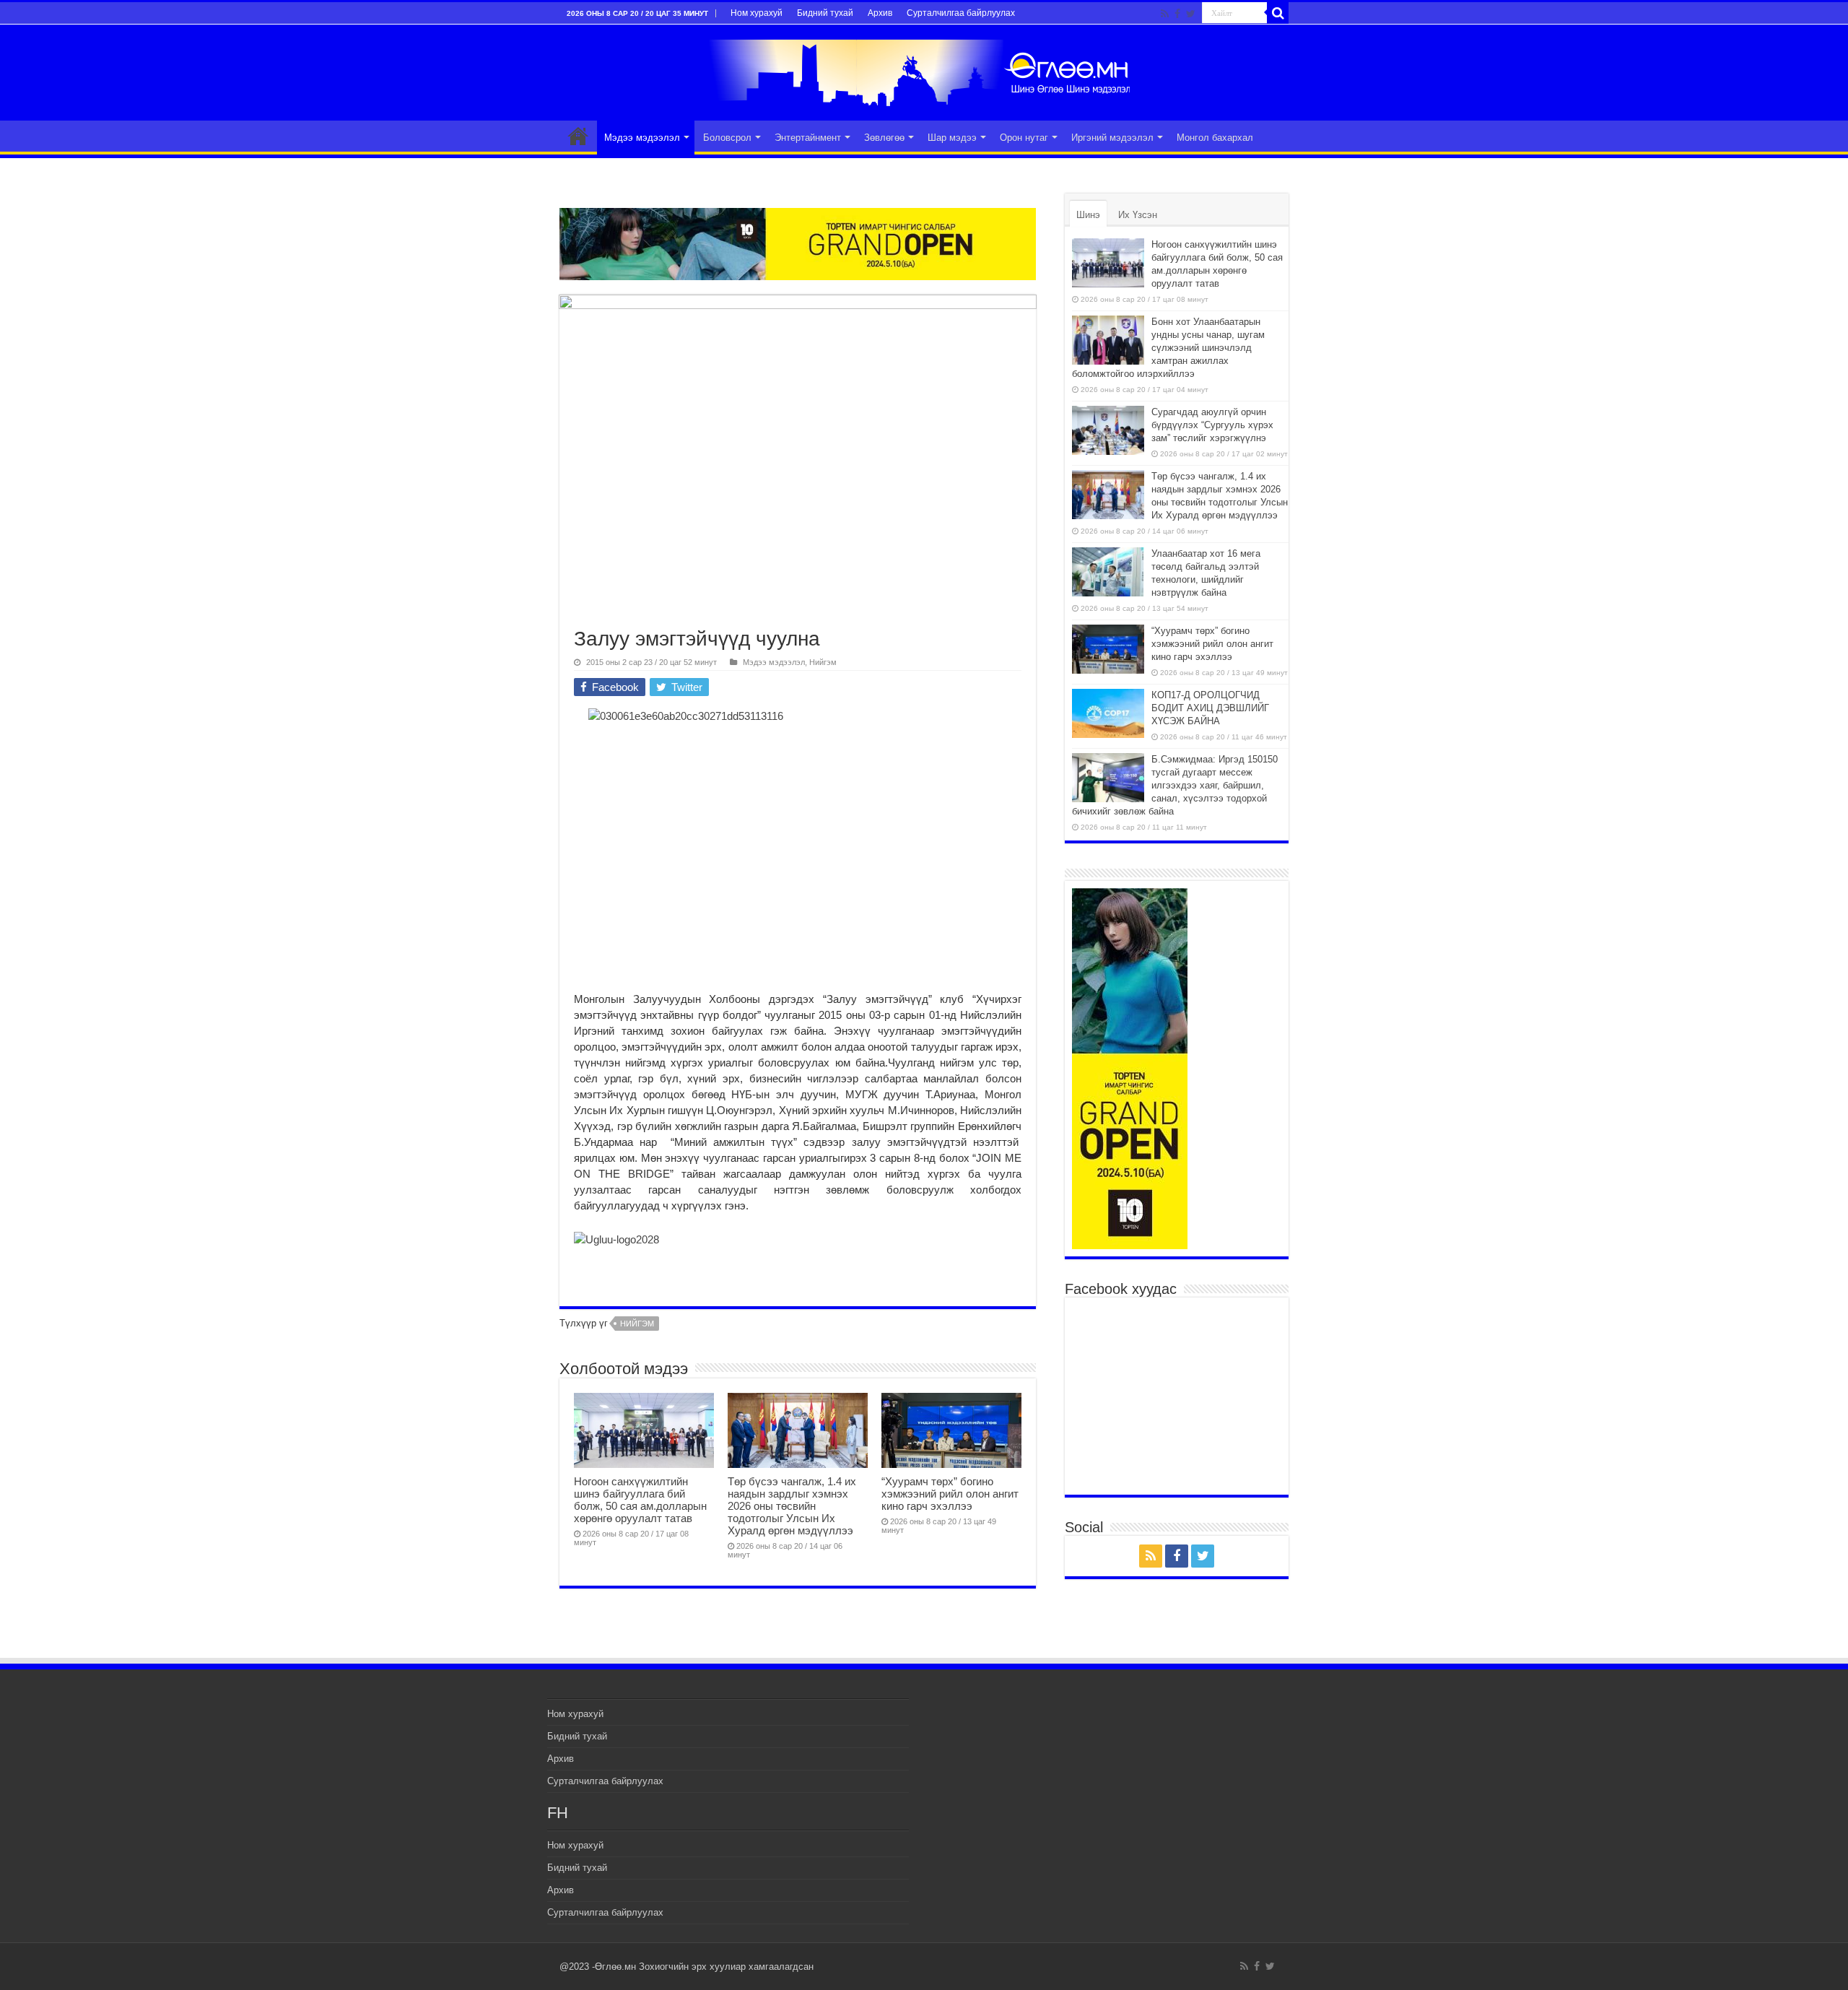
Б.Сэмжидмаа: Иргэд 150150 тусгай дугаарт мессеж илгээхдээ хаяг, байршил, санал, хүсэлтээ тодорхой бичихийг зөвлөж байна (1175, 785)
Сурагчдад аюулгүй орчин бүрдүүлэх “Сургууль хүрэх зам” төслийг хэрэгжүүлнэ (1212, 425)
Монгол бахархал (1215, 138)
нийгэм (637, 1324)
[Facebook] (1177, 14)
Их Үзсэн (1138, 215)
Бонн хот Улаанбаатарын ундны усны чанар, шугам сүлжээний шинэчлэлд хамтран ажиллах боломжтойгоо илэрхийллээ (1168, 348)
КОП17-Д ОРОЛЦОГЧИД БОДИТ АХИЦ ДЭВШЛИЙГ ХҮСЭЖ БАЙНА (1210, 708)
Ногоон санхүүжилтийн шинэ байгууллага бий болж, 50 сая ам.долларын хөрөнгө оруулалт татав (640, 1500)
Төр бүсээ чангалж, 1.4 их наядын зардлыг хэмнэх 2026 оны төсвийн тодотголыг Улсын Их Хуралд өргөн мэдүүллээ (792, 1506)
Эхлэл (578, 136)
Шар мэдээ (952, 138)
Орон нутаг (1024, 138)
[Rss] (1165, 14)
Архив (880, 13)
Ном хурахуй (757, 13)
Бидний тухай (825, 13)
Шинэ (1088, 215)
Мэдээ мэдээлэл (642, 138)
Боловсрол (727, 138)
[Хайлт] (1278, 13)
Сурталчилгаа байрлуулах (961, 13)
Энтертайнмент (808, 138)
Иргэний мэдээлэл (1112, 138)
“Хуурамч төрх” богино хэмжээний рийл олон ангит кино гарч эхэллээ (950, 1494)
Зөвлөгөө (884, 138)
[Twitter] (1191, 14)
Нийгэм (823, 662)
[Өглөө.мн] (924, 70)
